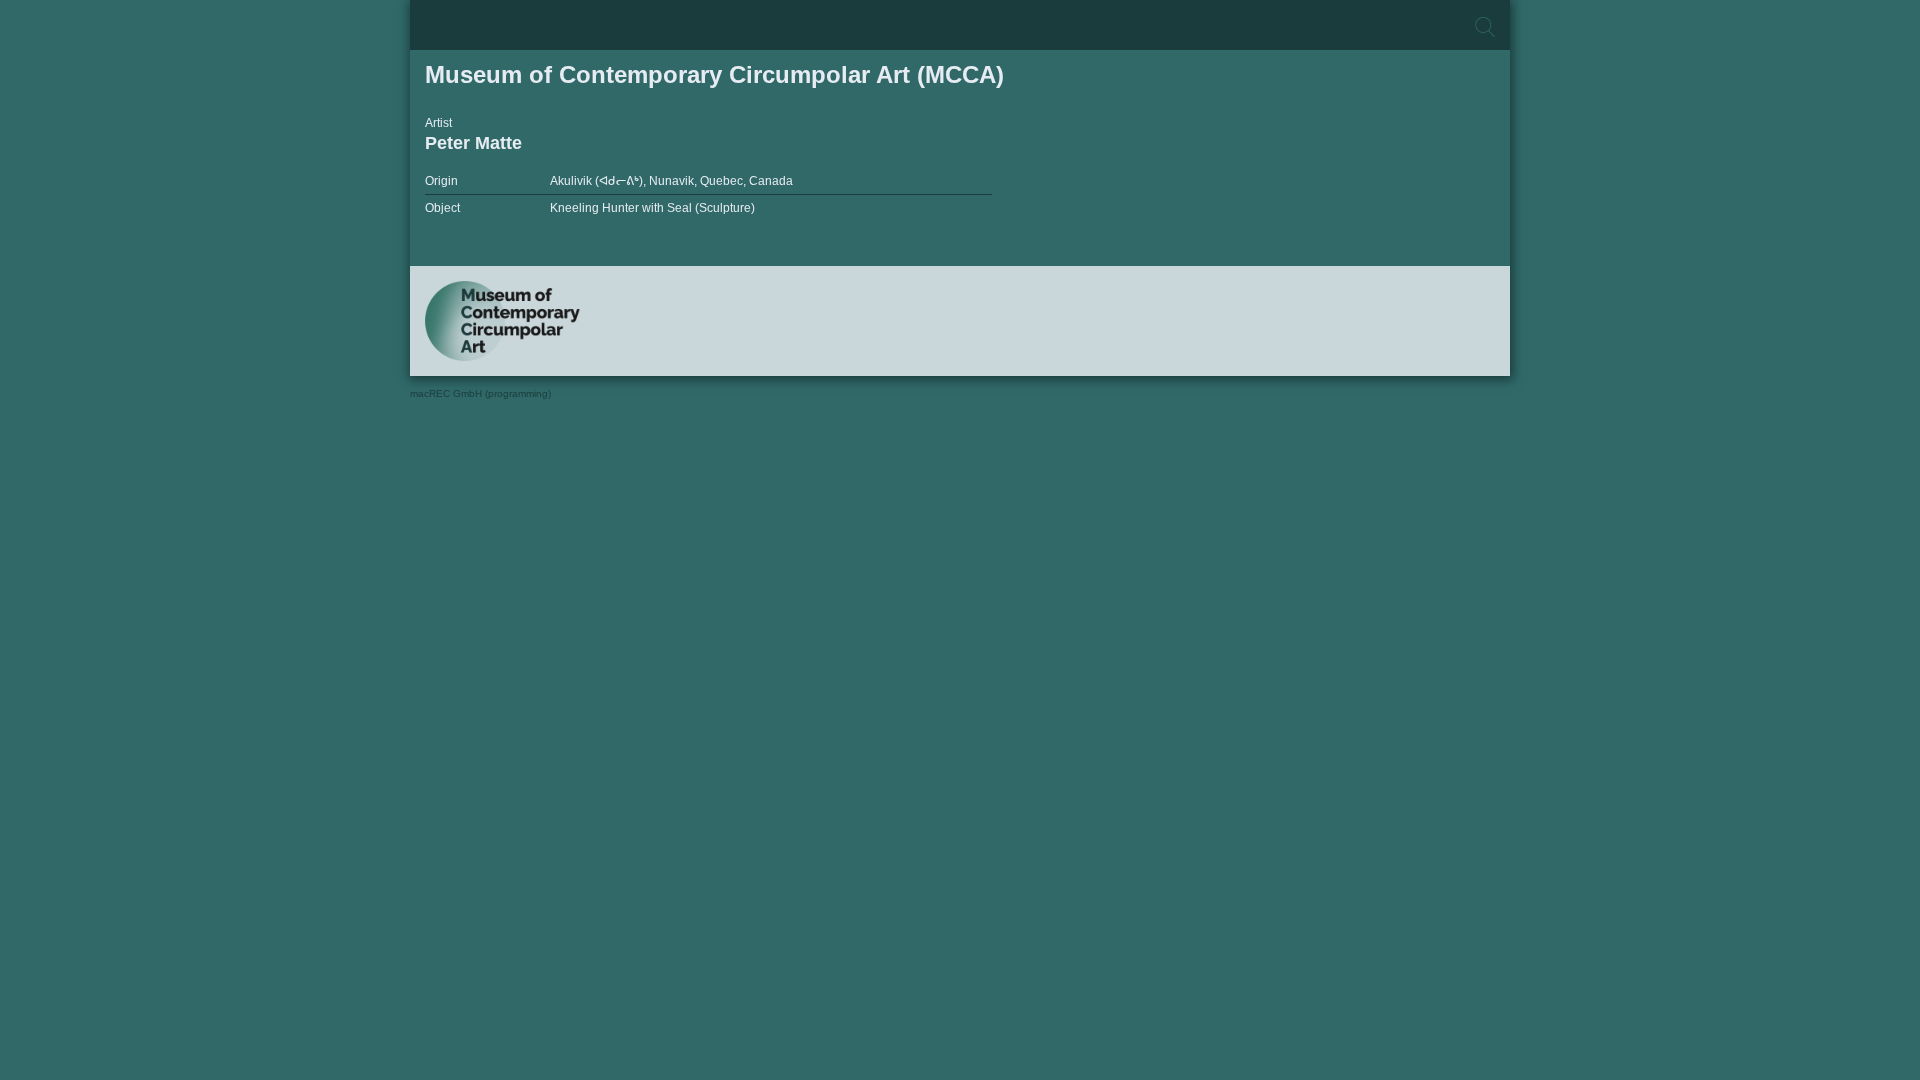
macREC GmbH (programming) (480, 393)
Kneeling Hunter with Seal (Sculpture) (652, 208)
